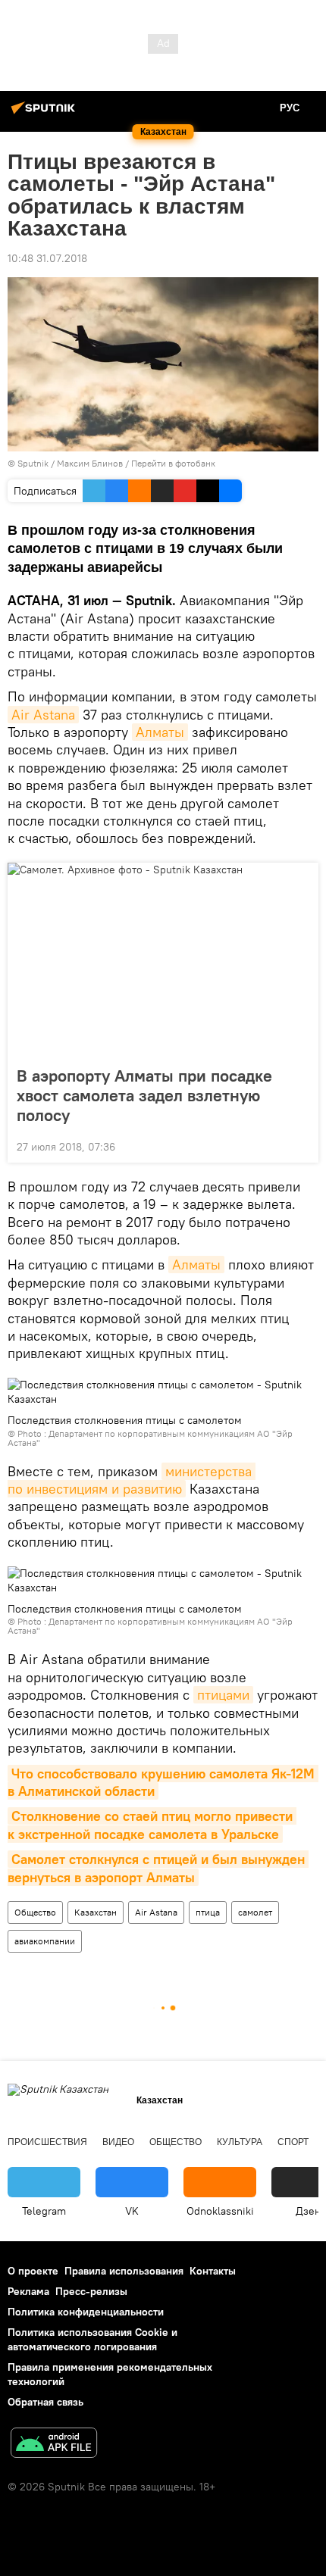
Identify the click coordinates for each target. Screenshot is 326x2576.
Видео (118, 2142)
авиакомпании (45, 1941)
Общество (35, 1912)
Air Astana (43, 715)
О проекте (33, 2271)
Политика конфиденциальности (86, 2312)
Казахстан (96, 1912)
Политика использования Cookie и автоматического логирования (92, 2339)
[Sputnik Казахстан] (45, 114)
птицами (223, 1695)
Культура (240, 2142)
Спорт (293, 2142)
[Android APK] (54, 2445)
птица (208, 1912)
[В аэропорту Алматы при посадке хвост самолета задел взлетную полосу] (163, 960)
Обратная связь (45, 2402)
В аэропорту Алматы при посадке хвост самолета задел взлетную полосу (144, 1095)
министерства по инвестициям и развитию (132, 1480)
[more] (301, 1145)
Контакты (213, 2271)
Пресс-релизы (91, 2291)
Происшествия (47, 2142)
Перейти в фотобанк (173, 463)
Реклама (28, 2291)
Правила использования (124, 2271)
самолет (255, 1912)
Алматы (160, 732)
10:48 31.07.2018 (47, 258)
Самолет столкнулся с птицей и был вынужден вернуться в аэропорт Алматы (158, 1868)
